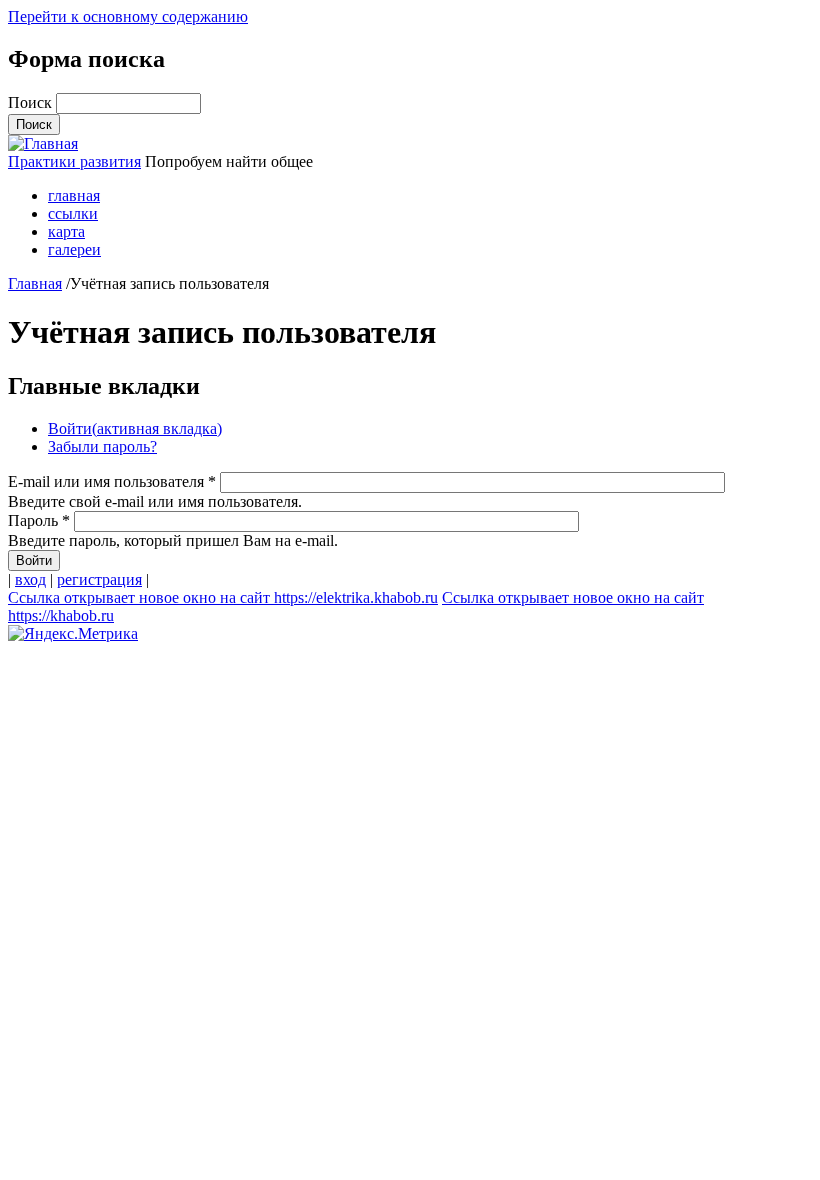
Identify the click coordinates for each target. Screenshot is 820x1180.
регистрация (99, 579)
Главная (35, 283)
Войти (135, 428)
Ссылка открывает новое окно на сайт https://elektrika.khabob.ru (223, 597)
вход (30, 579)
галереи (74, 249)
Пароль (39, 520)
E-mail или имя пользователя (112, 481)
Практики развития (74, 161)
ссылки (73, 213)
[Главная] (43, 143)
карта (66, 231)
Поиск (32, 102)
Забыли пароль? (102, 446)
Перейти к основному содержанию (128, 16)
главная (74, 195)
